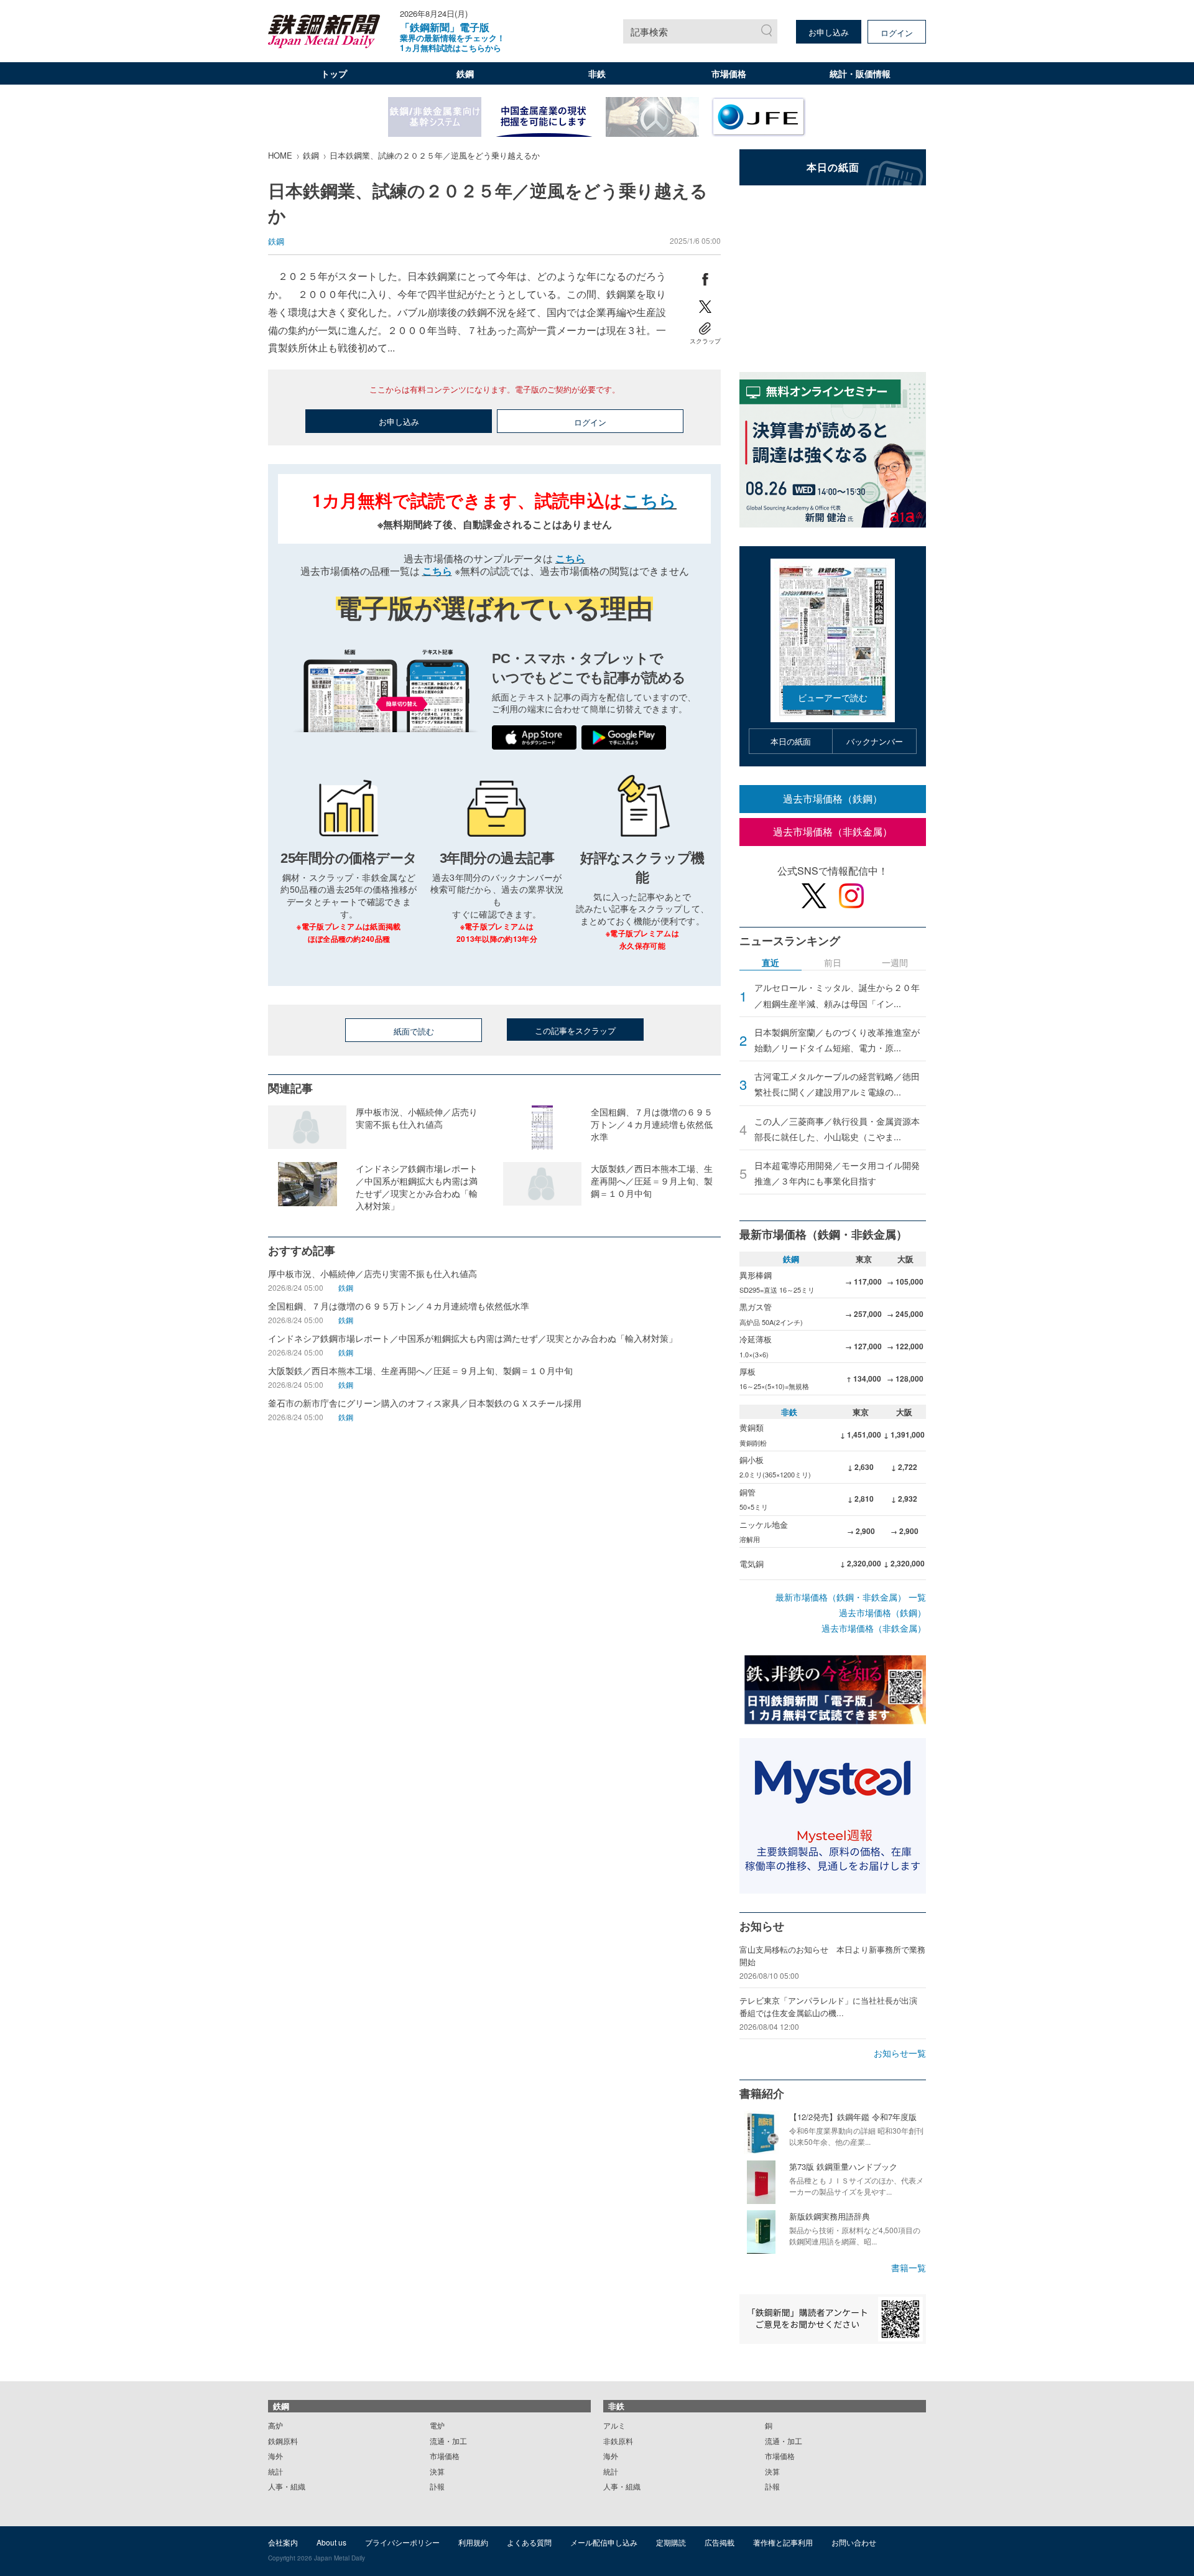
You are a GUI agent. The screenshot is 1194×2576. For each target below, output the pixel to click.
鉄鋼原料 (283, 2441)
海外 (275, 2456)
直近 (771, 963)
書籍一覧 (909, 2267)
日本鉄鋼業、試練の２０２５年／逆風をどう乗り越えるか (435, 155)
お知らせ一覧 (900, 2053)
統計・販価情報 (860, 73)
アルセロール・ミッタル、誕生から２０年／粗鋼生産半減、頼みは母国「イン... (837, 995)
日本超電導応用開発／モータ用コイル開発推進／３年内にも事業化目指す (837, 1173)
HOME (280, 155)
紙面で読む (414, 1031)
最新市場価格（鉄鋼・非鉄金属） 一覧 (851, 1597)
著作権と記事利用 (783, 2542)
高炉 (275, 2425)
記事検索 (649, 31)
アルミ (614, 2425)
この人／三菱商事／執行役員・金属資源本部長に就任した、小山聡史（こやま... (837, 1129)
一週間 (895, 963)
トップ (334, 73)
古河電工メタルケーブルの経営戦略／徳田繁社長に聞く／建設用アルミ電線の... (837, 1084)
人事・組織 (287, 2486)
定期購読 (671, 2542)
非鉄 (597, 73)
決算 (437, 2471)
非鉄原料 (618, 2441)
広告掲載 (720, 2542)
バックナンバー (875, 741)
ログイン (897, 33)
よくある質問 (529, 2542)
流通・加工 (448, 2441)
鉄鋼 (465, 73)
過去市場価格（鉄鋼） (833, 798)
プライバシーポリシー (402, 2542)
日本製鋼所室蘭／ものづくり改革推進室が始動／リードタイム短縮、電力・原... (837, 1040)
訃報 (437, 2486)
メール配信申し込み (604, 2542)
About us (331, 2542)
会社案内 (283, 2542)
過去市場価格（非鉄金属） (833, 831)
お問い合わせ (854, 2542)
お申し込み (829, 32)
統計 (275, 2471)
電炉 (437, 2425)
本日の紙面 (791, 741)
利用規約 (473, 2542)
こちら (650, 500)
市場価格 (729, 73)
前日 (833, 963)
